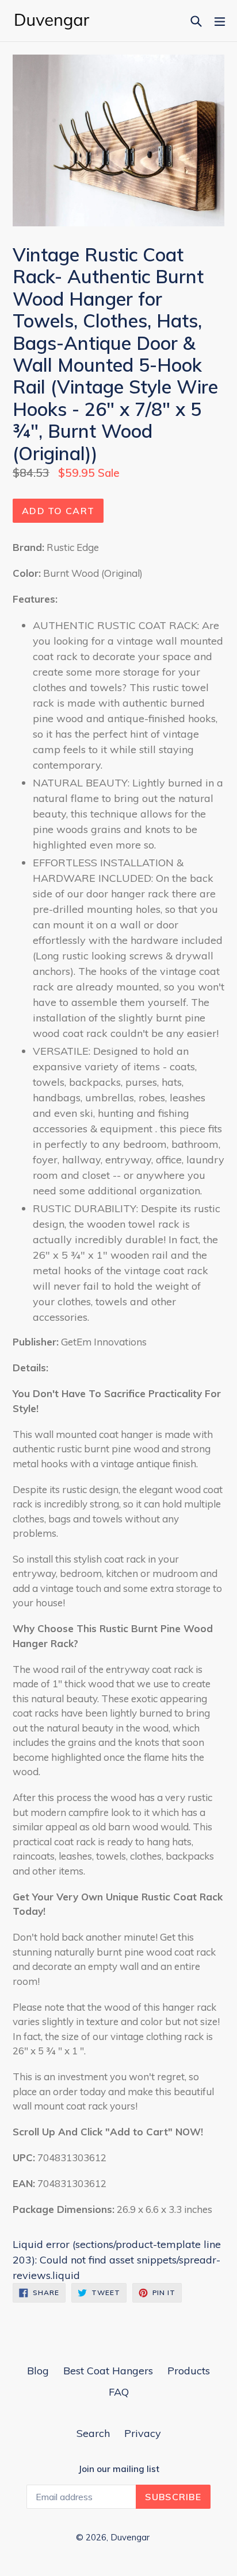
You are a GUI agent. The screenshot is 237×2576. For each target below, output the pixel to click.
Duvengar (130, 2537)
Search (93, 2433)
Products (189, 2371)
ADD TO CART (58, 511)
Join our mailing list (119, 2469)
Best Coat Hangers (108, 2371)
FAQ (119, 2392)
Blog (38, 2371)
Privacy (143, 2433)
